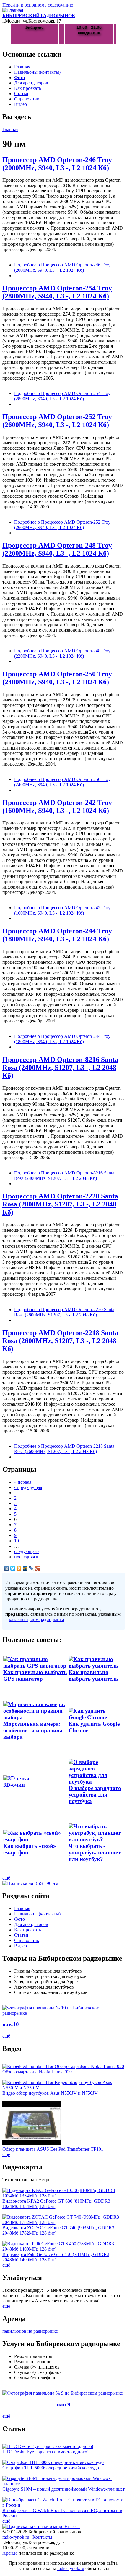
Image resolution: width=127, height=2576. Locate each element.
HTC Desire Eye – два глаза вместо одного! (45, 2452)
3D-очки (14, 1785)
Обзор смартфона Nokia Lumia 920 (37, 2072)
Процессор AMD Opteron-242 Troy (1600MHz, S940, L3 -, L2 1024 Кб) (57, 807)
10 (17, 1541)
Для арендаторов (31, 83)
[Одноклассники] (19, 1568)
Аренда (10, 2553)
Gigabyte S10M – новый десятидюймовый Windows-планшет (63, 2489)
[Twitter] (13, 1568)
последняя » (26, 1557)
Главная (22, 67)
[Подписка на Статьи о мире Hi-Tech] (41, 2526)
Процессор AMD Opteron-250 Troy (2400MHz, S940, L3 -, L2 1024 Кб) (57, 678)
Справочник (27, 99)
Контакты (42, 2537)
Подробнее (62, 267)
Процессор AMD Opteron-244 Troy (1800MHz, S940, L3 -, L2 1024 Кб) (57, 935)
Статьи (21, 94)
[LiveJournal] (31, 1568)
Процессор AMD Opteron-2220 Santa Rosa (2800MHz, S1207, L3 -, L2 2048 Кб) (60, 1204)
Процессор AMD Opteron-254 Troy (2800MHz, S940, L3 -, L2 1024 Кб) (57, 292)
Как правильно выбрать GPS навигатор (35, 1675)
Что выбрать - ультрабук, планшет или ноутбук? (95, 1852)
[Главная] (13, 10)
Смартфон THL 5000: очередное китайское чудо (51, 2468)
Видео (21, 104)
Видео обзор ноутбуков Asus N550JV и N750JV (50, 2093)
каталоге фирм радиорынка (36, 1619)
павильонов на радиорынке (30, 2331)
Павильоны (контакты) (37, 72)
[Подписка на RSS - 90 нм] (30, 1883)
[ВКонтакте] (7, 1568)
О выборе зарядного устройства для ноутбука (95, 1795)
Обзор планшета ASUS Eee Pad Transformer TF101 (53, 2149)
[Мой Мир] (25, 1568)
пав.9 (63, 2405)
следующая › (27, 1551)
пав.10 (11, 2024)
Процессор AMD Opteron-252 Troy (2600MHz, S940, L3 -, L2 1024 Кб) (57, 421)
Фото (19, 77)
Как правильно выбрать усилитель (93, 1675)
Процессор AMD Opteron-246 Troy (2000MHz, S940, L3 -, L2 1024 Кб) (57, 164)
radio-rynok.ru (16, 2537)
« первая (23, 1482)
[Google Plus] (38, 1568)
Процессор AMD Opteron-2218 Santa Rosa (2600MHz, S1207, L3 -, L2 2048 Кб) (60, 1341)
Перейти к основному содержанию (38, 5)
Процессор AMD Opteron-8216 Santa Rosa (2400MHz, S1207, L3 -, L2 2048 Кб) (60, 1068)
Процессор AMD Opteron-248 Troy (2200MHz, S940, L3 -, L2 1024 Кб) (57, 549)
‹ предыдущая (28, 1487)
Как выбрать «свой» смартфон (30, 1849)
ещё (6, 1878)
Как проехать (28, 88)
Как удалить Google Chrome (94, 1727)
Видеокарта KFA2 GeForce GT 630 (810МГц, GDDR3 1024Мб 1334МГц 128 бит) (56, 2204)
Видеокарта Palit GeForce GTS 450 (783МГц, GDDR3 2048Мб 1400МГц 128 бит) (56, 2257)
